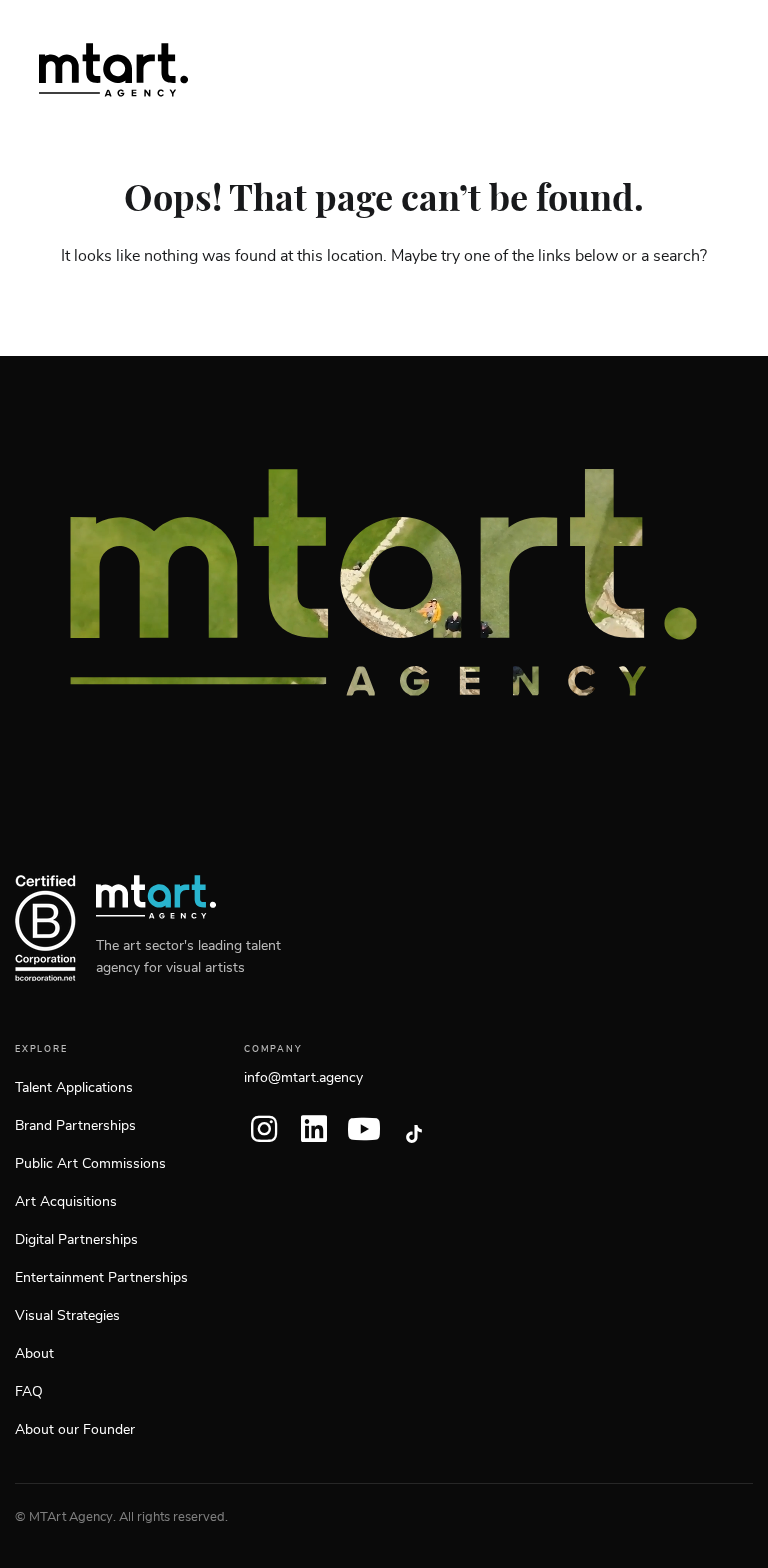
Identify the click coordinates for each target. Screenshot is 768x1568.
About (34, 1354)
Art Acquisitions (66, 1202)
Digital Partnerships (76, 1240)
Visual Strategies (67, 1316)
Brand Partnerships (75, 1126)
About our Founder (75, 1430)
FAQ (29, 1392)
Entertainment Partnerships (101, 1278)
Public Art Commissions (90, 1164)
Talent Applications (74, 1088)
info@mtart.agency (303, 1078)
